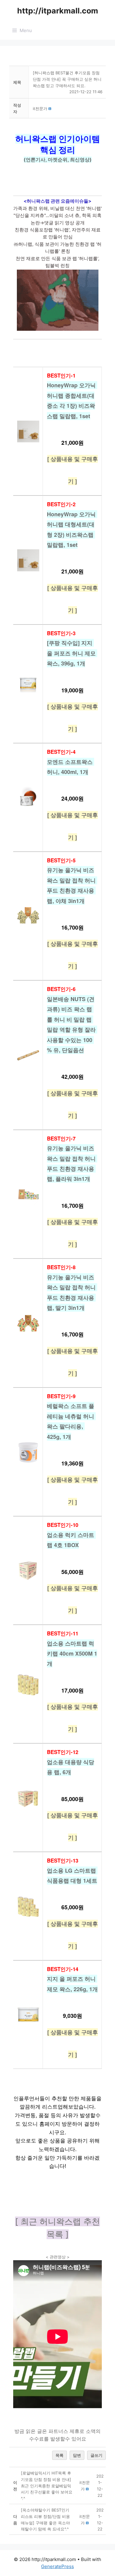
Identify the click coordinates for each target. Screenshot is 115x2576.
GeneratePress (57, 2566)
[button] (40, 109)
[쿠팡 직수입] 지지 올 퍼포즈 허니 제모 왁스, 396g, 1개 (72, 653)
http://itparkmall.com (58, 11)
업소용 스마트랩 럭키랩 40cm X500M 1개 (72, 1654)
